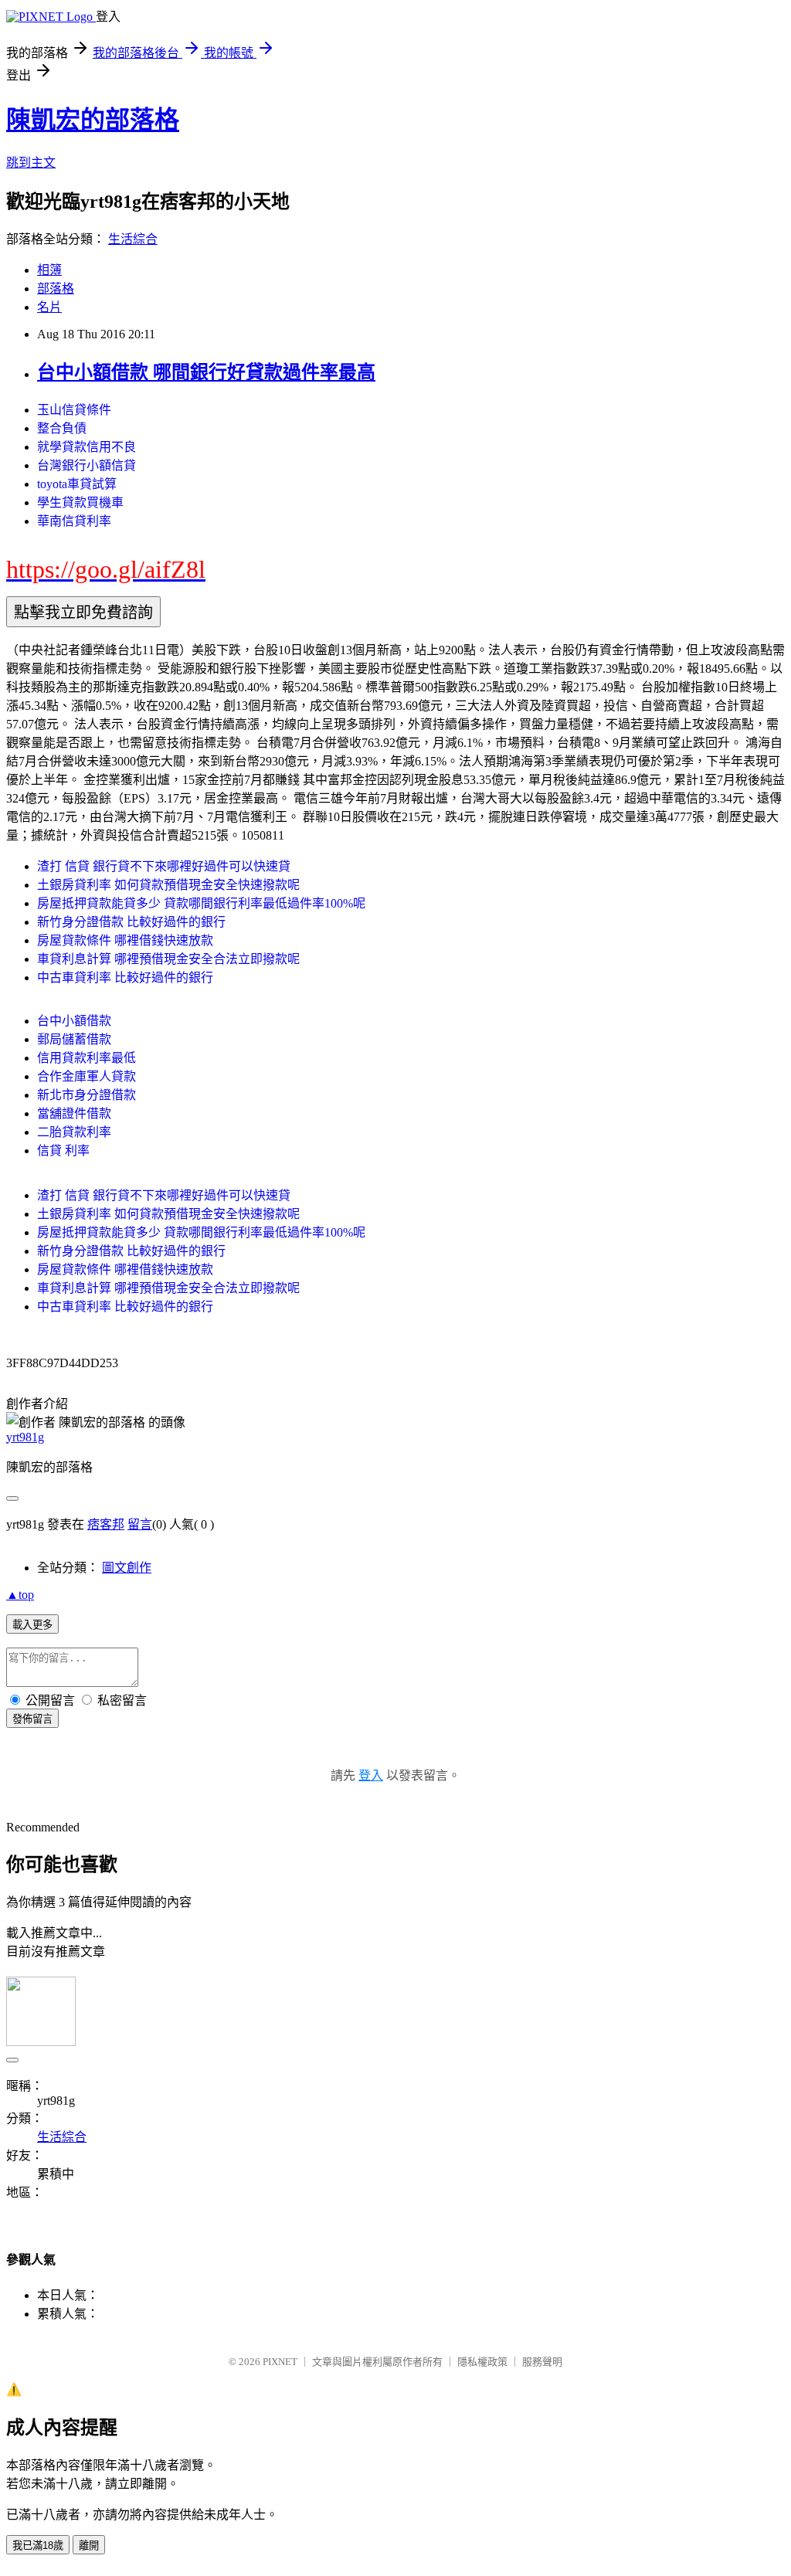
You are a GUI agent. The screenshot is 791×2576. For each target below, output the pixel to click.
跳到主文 (31, 163)
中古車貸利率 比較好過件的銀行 (125, 977)
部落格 (56, 288)
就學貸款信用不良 (87, 447)
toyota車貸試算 (77, 484)
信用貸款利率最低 (87, 1058)
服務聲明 (542, 2362)
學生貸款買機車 (80, 502)
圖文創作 (127, 1568)
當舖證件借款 (74, 1113)
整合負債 (62, 428)
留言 (140, 1524)
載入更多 (32, 1625)
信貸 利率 (63, 1151)
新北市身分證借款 (87, 1095)
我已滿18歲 (38, 2545)
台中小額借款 (74, 1021)
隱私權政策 (482, 2362)
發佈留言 (32, 1719)
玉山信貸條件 (74, 410)
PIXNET (280, 2362)
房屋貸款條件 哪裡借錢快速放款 (125, 940)
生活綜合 (133, 239)
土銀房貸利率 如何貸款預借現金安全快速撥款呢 (168, 885)
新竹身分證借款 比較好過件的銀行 (131, 922)
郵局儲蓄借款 (74, 1039)
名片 (49, 307)
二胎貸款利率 (74, 1132)
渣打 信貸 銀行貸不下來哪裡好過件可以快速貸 (164, 866)
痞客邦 (106, 1524)
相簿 (49, 270)
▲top (20, 1595)
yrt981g (25, 1437)
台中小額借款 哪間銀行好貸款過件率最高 (206, 372)
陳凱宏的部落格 (93, 120)
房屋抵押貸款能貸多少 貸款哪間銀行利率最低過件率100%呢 (201, 903)
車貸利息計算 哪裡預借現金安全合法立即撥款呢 (168, 959)
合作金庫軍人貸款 (87, 1076)
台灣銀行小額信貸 (87, 465)
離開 (89, 2545)
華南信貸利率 (74, 521)
